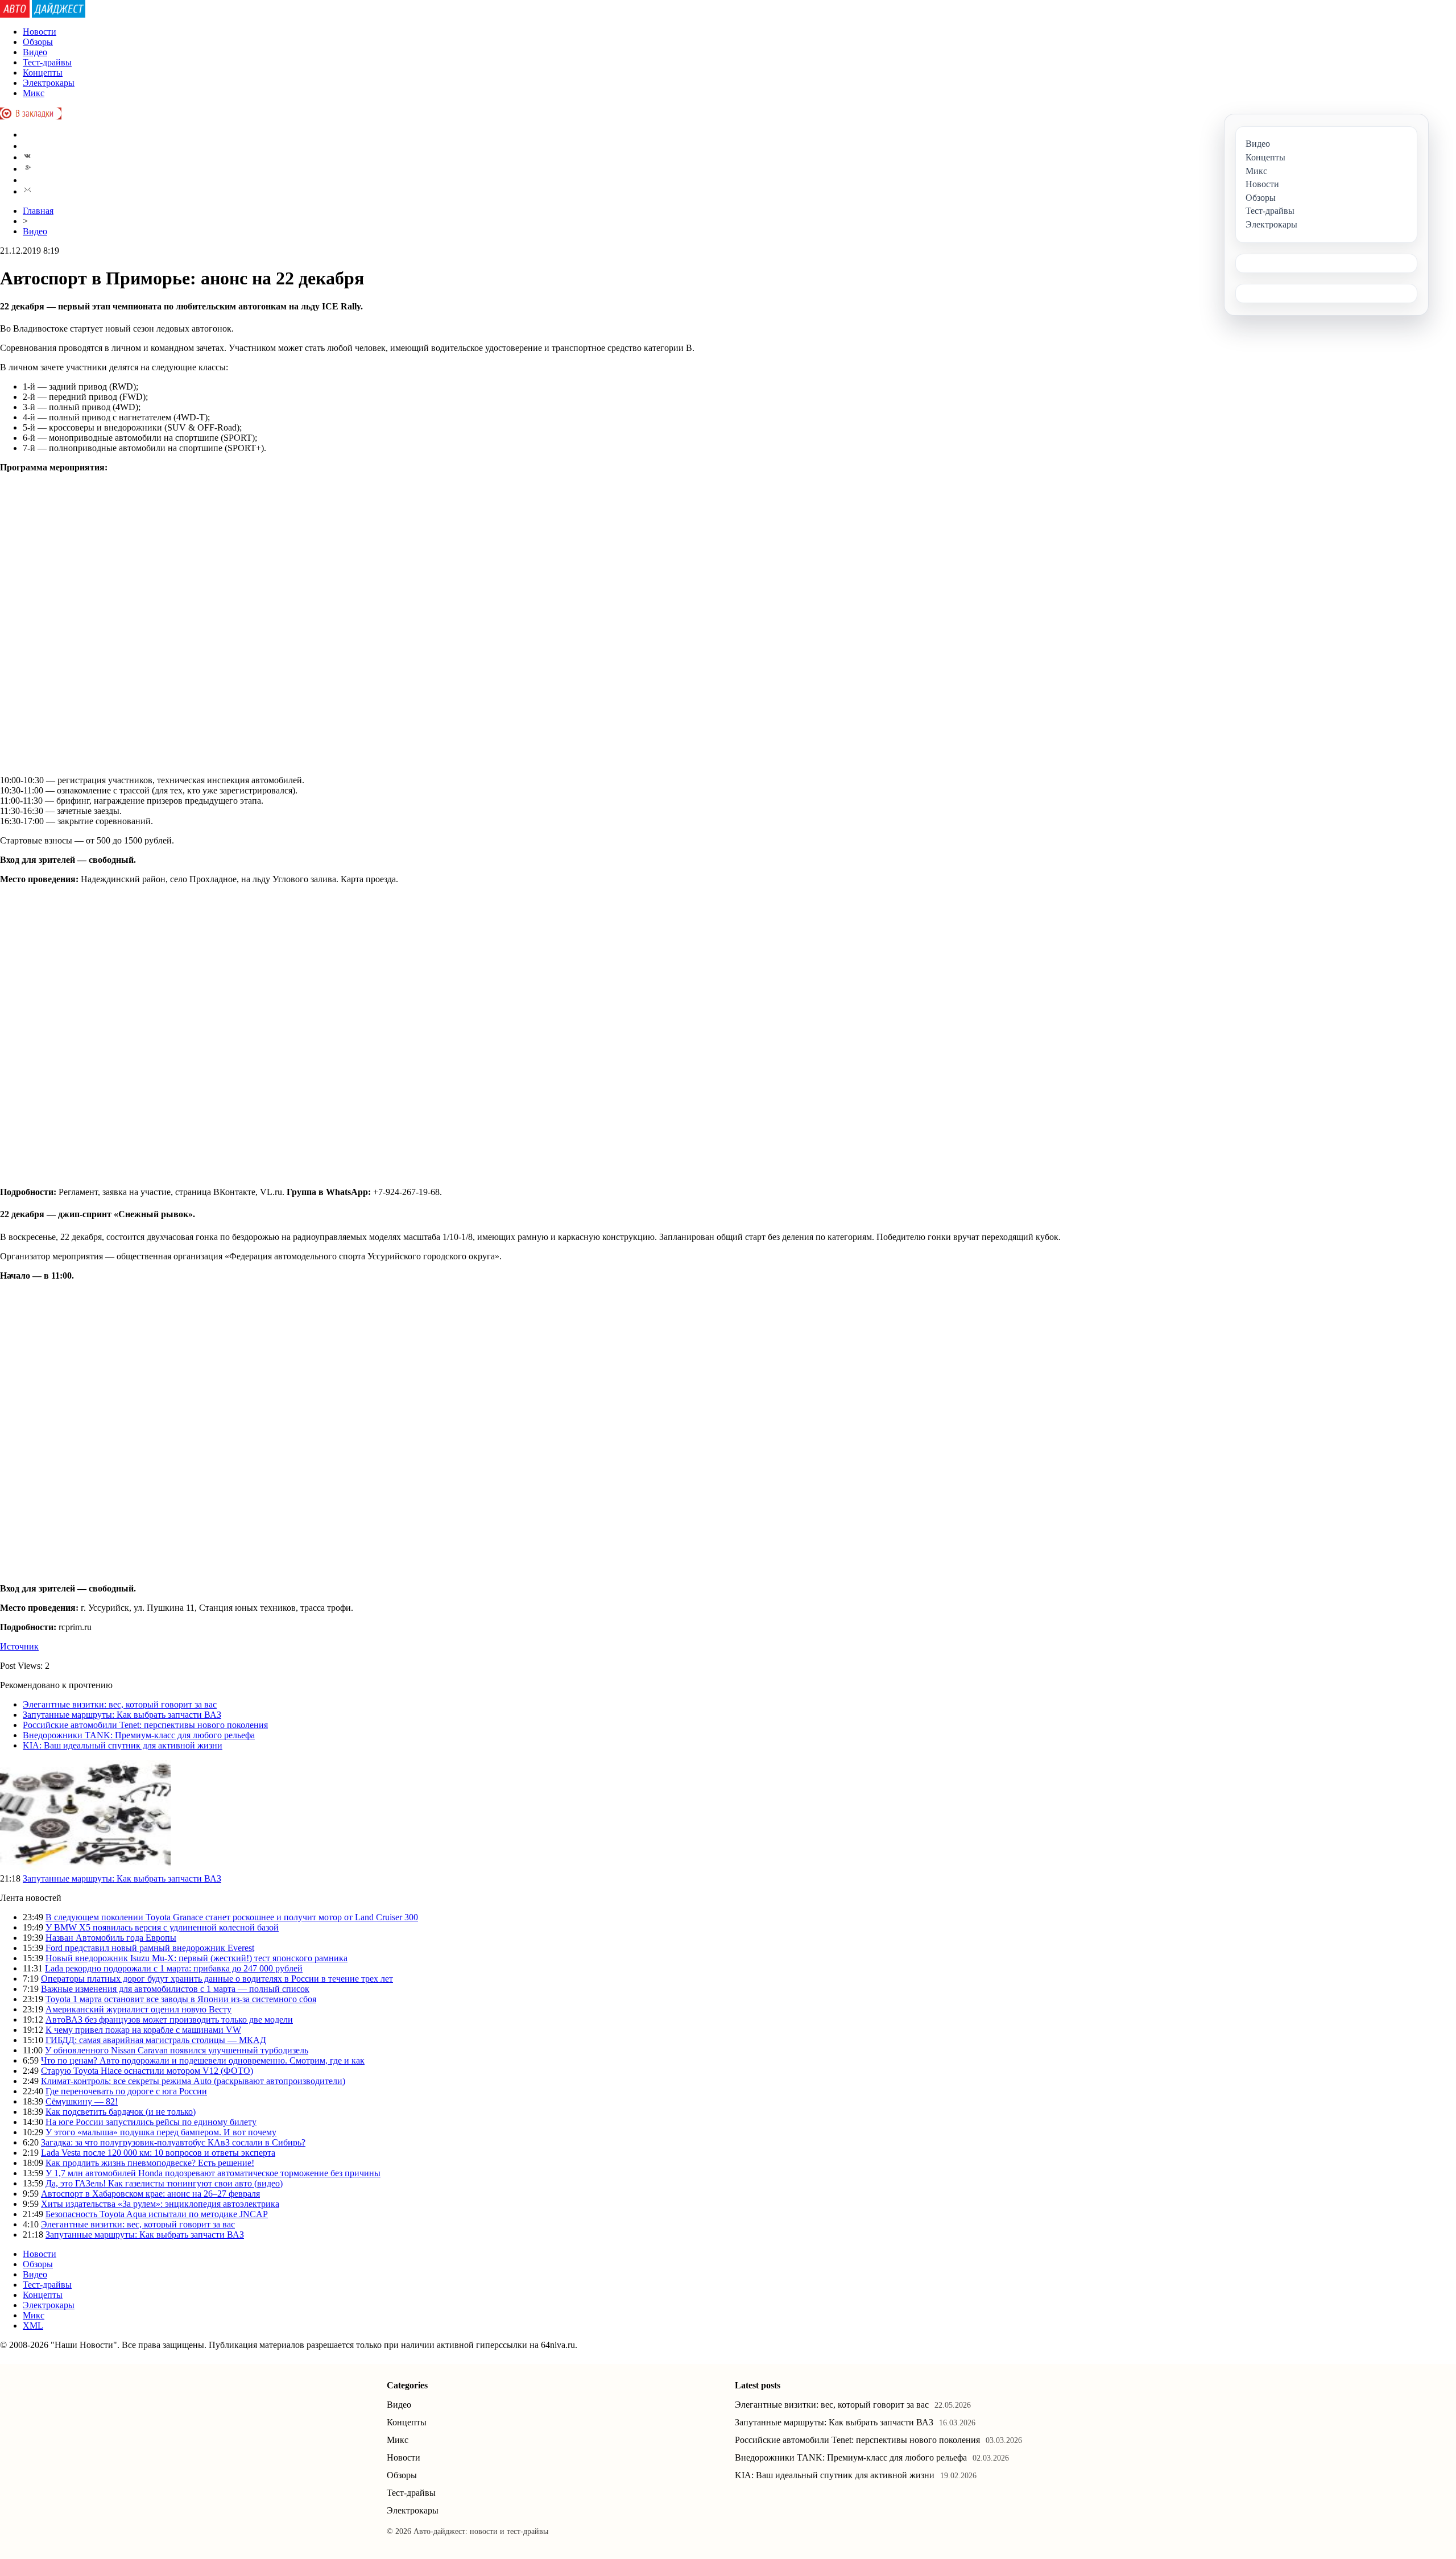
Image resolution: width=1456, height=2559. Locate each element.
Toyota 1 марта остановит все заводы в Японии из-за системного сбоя (181, 1999)
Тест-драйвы (47, 62)
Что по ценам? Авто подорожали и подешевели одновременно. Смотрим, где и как (203, 2060)
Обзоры (38, 42)
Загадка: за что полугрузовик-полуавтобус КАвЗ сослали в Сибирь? (173, 2142)
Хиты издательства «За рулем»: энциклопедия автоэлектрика (160, 2204)
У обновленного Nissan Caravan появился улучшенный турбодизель (177, 2050)
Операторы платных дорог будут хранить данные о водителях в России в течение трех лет (217, 1979)
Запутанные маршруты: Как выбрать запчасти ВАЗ (122, 1715)
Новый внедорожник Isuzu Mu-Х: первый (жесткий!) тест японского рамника (197, 1958)
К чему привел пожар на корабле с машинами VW (143, 2030)
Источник (19, 1646)
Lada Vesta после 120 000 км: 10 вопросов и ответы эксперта (158, 2153)
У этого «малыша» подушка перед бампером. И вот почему (161, 2132)
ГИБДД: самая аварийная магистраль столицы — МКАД (156, 2040)
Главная (38, 211)
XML (33, 2326)
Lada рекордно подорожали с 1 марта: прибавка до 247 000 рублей (174, 1968)
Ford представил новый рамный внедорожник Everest (150, 1948)
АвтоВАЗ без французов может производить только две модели (169, 2019)
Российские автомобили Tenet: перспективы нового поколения (145, 1725)
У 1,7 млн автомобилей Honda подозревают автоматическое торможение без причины (213, 2173)
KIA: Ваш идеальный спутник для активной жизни (123, 1745)
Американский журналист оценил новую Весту (138, 2009)
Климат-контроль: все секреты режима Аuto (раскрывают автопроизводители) (193, 2081)
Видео (35, 52)
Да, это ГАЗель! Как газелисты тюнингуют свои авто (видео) (164, 2183)
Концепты (43, 73)
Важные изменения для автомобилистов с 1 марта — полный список (175, 1989)
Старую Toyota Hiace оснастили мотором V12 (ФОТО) (147, 2071)
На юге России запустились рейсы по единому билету (151, 2122)
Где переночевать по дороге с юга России (126, 2091)
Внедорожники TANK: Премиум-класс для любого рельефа (139, 1735)
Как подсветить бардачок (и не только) (121, 2112)
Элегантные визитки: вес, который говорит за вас (120, 1704)
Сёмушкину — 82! (82, 2101)
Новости (40, 32)
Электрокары (49, 83)
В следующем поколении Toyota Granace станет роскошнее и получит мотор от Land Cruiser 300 (232, 1917)
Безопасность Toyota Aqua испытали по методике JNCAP (157, 2214)
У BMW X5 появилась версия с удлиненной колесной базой (162, 1927)
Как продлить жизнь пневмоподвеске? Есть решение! (150, 2163)
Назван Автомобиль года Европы (111, 1938)
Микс (34, 93)
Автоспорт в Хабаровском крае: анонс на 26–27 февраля (150, 2194)
